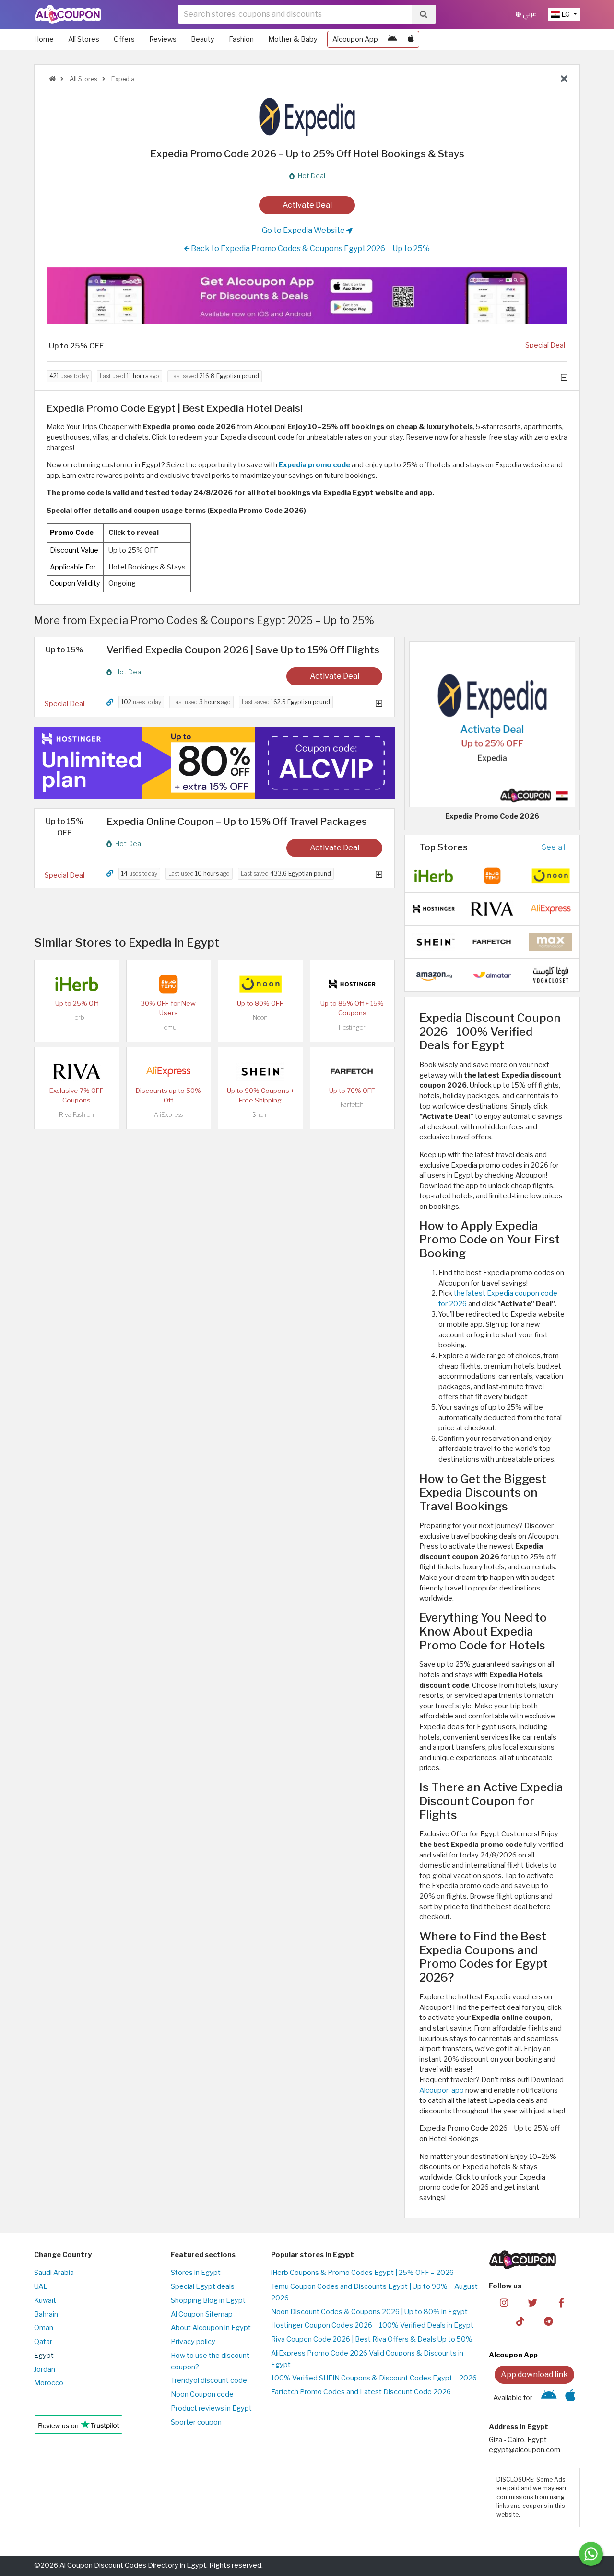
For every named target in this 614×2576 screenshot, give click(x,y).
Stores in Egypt (196, 2273)
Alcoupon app (442, 2090)
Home (44, 39)
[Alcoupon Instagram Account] (504, 2302)
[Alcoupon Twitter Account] (533, 2302)
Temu (169, 1027)
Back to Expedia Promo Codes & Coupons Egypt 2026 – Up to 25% (310, 249)
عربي (529, 14)
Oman (44, 2328)
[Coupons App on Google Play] (392, 39)
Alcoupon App (355, 39)
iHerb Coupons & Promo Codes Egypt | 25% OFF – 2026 (362, 2273)
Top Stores (443, 847)
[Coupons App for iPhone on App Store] (411, 39)
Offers (124, 39)
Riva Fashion (77, 1115)
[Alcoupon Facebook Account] (561, 2302)
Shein (260, 1115)
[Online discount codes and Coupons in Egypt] (52, 79)
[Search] (424, 14)
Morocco (49, 2383)
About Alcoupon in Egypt (211, 2328)
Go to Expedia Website (304, 230)
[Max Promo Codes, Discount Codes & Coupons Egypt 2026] (551, 941)
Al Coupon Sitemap (202, 2314)
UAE (41, 2286)
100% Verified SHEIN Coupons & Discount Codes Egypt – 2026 (374, 2378)
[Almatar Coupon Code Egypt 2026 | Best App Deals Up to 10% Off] (492, 975)
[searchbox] (295, 14)
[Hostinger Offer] (214, 763)
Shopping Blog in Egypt (208, 2300)
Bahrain (46, 2314)
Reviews (163, 39)
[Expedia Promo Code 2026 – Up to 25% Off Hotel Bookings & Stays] (492, 724)
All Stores (84, 39)
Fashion (241, 39)
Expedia (122, 79)
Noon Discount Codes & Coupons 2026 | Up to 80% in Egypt (369, 2312)
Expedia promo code (314, 465)
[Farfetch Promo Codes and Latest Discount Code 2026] (352, 1071)
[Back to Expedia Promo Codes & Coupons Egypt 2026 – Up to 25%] (564, 79)
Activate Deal (307, 205)
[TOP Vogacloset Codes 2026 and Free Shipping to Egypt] (551, 975)
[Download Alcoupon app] (307, 296)
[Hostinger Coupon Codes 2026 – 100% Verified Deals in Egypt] (352, 984)
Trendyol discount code (209, 2380)
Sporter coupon (196, 2422)
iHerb (77, 1017)
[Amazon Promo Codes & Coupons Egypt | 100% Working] (434, 975)
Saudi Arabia (54, 2273)
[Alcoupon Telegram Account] (549, 2321)
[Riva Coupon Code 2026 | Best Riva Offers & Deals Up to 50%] (77, 1071)
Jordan (45, 2369)
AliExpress (168, 1115)
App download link (534, 2374)
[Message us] (591, 2554)
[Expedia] (307, 116)
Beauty (203, 39)
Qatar (43, 2342)
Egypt (44, 2356)
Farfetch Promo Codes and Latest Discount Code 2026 (361, 2392)
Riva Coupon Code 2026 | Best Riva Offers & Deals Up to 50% (372, 2339)
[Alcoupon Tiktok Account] (520, 2321)
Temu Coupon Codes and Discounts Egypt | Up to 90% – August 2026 (374, 2292)
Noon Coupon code (202, 2394)
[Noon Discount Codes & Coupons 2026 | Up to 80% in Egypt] (260, 984)
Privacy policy (193, 2342)
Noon (260, 1017)
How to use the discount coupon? (210, 2361)
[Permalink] (110, 702)
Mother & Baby (293, 39)
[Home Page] (68, 14)
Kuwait (45, 2300)
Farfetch (352, 1105)
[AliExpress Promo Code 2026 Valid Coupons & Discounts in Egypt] (168, 1071)
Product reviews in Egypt (211, 2408)
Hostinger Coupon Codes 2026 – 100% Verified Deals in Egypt (372, 2325)
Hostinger (352, 1027)
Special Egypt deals (203, 2286)
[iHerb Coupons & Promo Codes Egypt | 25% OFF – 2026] (77, 984)
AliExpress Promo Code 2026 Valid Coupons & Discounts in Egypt (367, 2359)
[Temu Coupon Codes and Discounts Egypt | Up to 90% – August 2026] (168, 984)
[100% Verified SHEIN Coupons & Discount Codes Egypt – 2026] (260, 1071)
